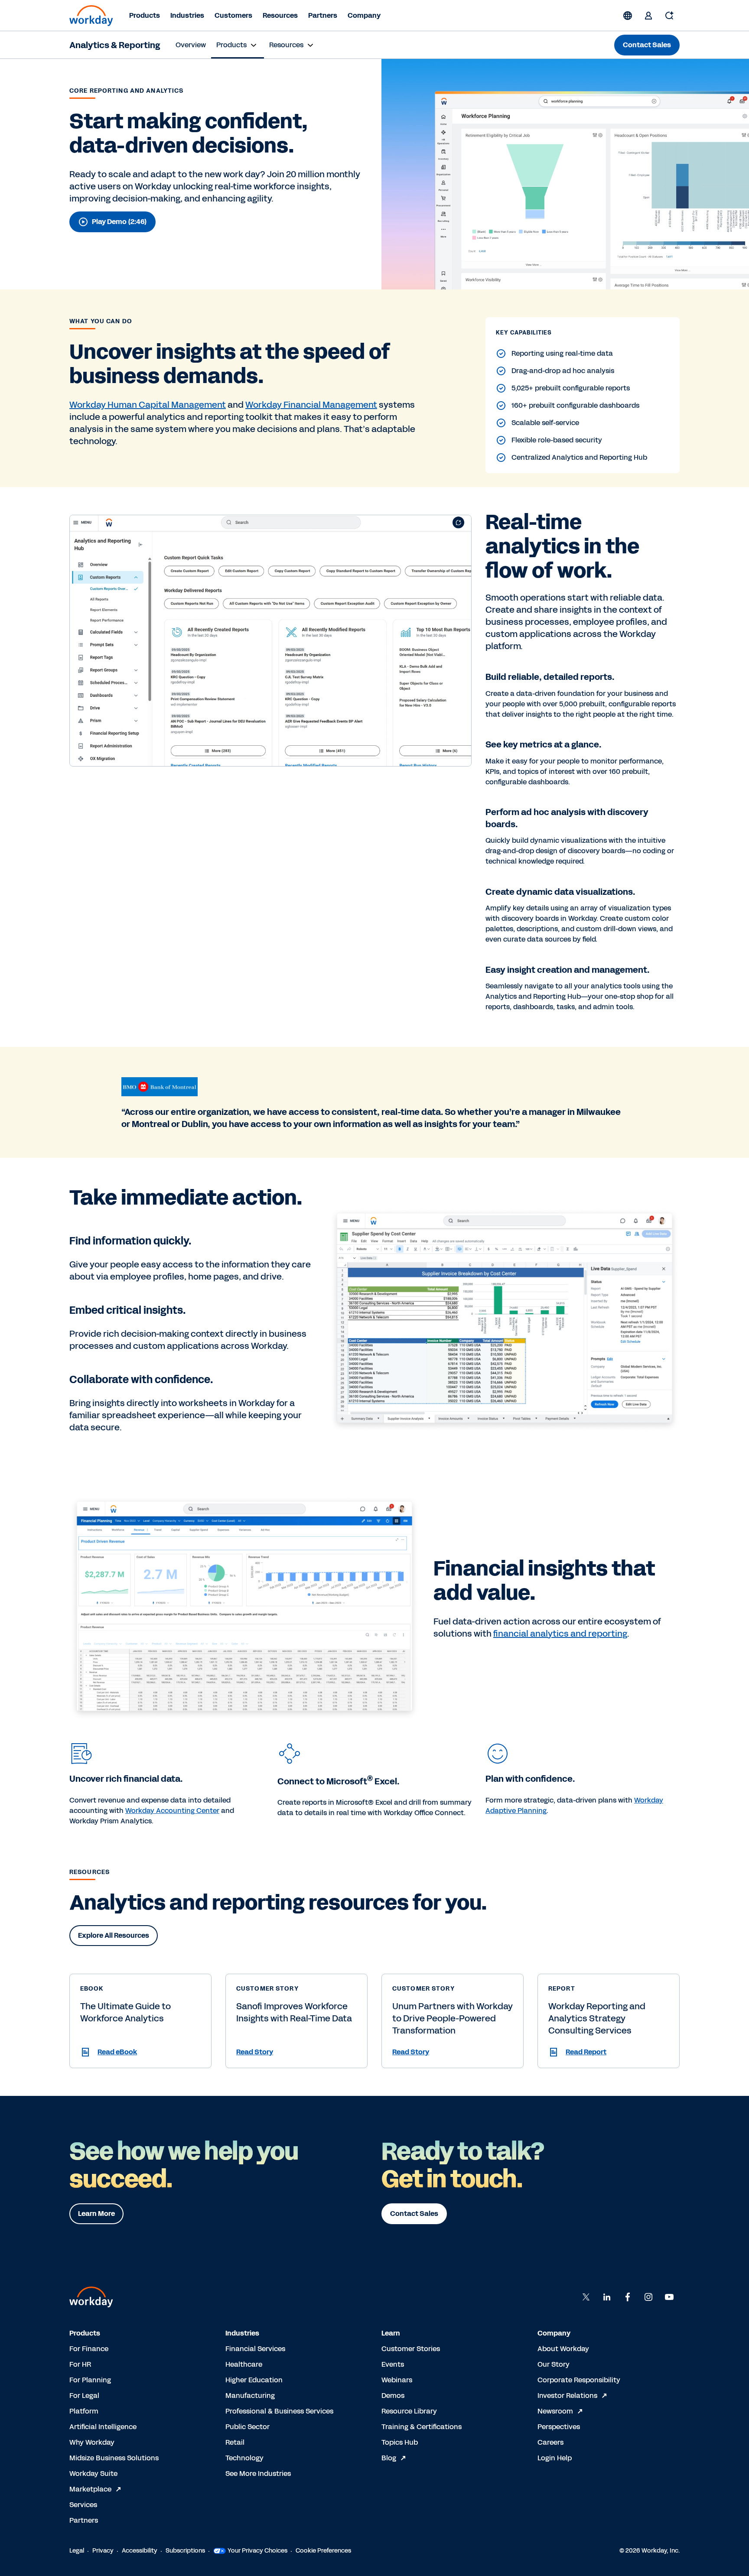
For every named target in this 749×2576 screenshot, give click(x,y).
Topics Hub (400, 2442)
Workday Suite (93, 2474)
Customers (233, 15)
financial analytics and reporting (560, 1634)
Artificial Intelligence (103, 2427)
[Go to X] (586, 2297)
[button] (140, 2052)
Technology (244, 2458)
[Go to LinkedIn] (607, 2297)
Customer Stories (411, 2349)
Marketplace (90, 2489)
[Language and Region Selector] (628, 16)
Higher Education (254, 2380)
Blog (389, 2458)
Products (145, 15)
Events (393, 2364)
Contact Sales (647, 45)
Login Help (555, 2458)
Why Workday (92, 2442)
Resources (280, 15)
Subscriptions (185, 2551)
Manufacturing (250, 2396)
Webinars (397, 2380)
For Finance (89, 2349)
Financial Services (255, 2349)
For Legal (84, 2396)
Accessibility (140, 2551)
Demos (393, 2396)
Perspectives (559, 2427)
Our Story (554, 2364)
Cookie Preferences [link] (323, 2551)
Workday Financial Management (311, 405)
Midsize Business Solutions (114, 2458)
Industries (187, 15)
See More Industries (258, 2474)
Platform (84, 2411)
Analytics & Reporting (115, 45)
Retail (235, 2442)
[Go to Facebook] (628, 2297)
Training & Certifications (422, 2427)
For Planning (90, 2380)
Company (364, 15)
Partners (323, 15)
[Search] (669, 16)
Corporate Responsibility (579, 2380)
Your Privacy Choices (257, 2551)
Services (83, 2505)
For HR (80, 2364)
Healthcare (244, 2364)
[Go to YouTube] (669, 2297)
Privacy (103, 2551)
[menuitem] (191, 45)
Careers (550, 2442)
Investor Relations (567, 2396)
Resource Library (409, 2411)
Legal (77, 2551)
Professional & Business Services (279, 2411)
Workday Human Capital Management (148, 405)
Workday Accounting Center (172, 1811)
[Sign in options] (648, 16)
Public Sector (247, 2427)
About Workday (563, 2349)
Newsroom (555, 2411)
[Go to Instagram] (648, 2297)
